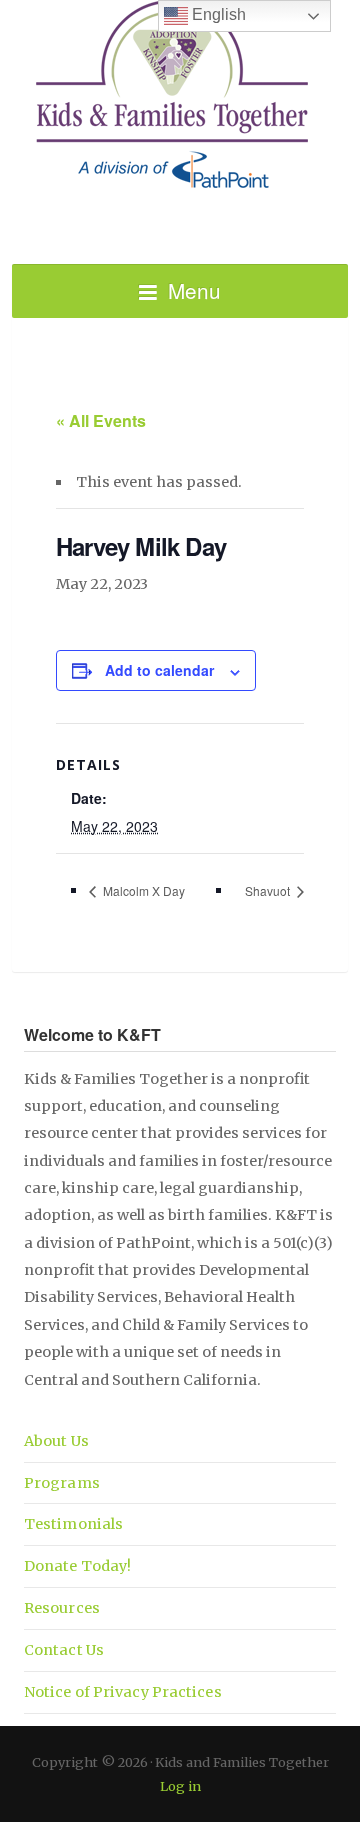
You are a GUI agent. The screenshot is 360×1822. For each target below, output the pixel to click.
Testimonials (73, 1524)
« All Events (101, 420)
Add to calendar (159, 670)
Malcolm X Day (142, 890)
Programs (62, 1483)
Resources (62, 1608)
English (217, 14)
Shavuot (269, 890)
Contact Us (64, 1650)
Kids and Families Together (180, 95)
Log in (180, 1786)
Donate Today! (77, 1566)
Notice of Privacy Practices (123, 1692)
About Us (56, 1441)
